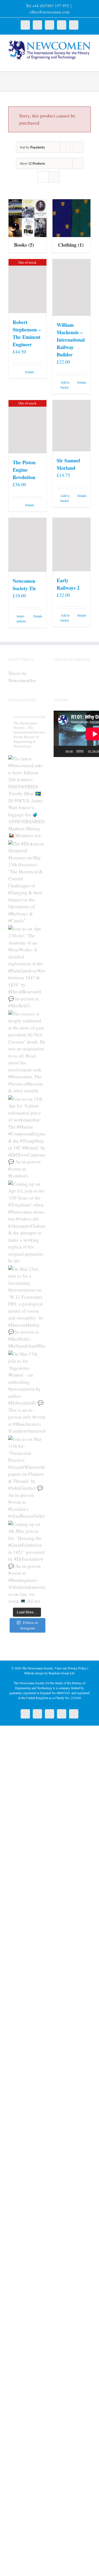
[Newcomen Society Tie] (28, 545)
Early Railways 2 (68, 584)
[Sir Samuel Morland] (71, 426)
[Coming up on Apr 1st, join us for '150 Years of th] (27, 1222)
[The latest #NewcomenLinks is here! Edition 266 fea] (27, 796)
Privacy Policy (77, 1668)
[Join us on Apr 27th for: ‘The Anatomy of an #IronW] (27, 966)
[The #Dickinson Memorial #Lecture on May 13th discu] (27, 881)
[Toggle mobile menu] (89, 63)
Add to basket (65, 385)
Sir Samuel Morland (68, 464)
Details (30, 372)
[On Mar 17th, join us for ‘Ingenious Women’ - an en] (27, 1392)
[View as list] (54, 177)
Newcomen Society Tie (24, 585)
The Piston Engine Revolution (24, 470)
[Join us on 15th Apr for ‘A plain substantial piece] (27, 1137)
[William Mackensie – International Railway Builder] (71, 287)
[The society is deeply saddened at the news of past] (27, 1051)
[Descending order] (78, 147)
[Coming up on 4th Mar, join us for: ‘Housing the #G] (27, 1562)
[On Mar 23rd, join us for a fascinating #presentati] (27, 1307)
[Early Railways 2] (71, 545)
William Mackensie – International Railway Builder (71, 340)
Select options (21, 618)
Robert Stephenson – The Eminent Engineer (27, 333)
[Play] (61, 751)
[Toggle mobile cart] (79, 63)
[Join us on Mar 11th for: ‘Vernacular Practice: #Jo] (27, 1477)
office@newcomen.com (50, 12)
